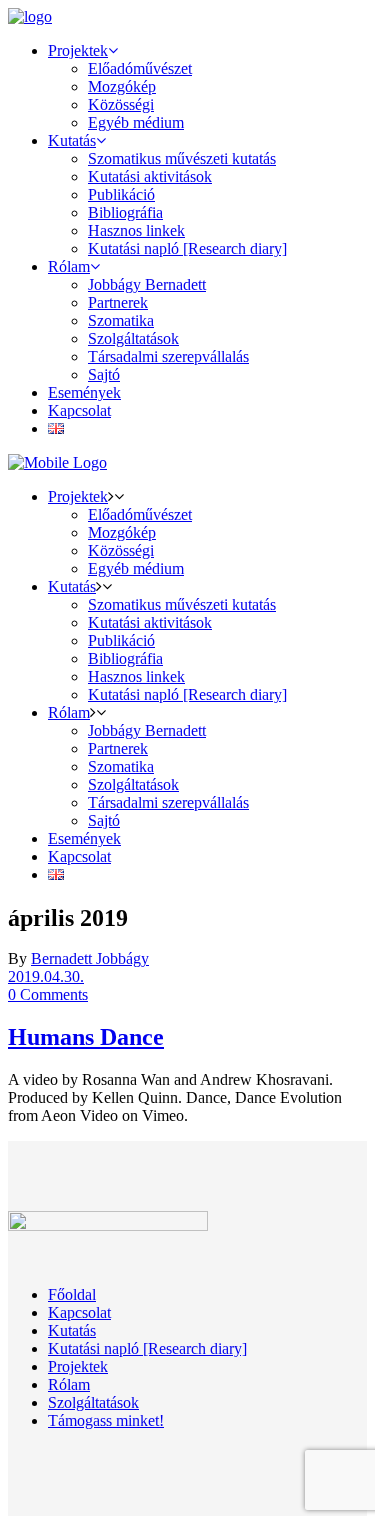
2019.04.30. (46, 976)
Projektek (78, 1366)
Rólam (69, 1384)
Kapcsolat (79, 1312)
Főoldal (72, 1294)
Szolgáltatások (93, 1402)
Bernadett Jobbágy (90, 958)
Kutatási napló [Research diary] (147, 1348)
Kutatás (72, 1330)
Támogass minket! (106, 1420)
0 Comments (48, 994)
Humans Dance (86, 1037)
